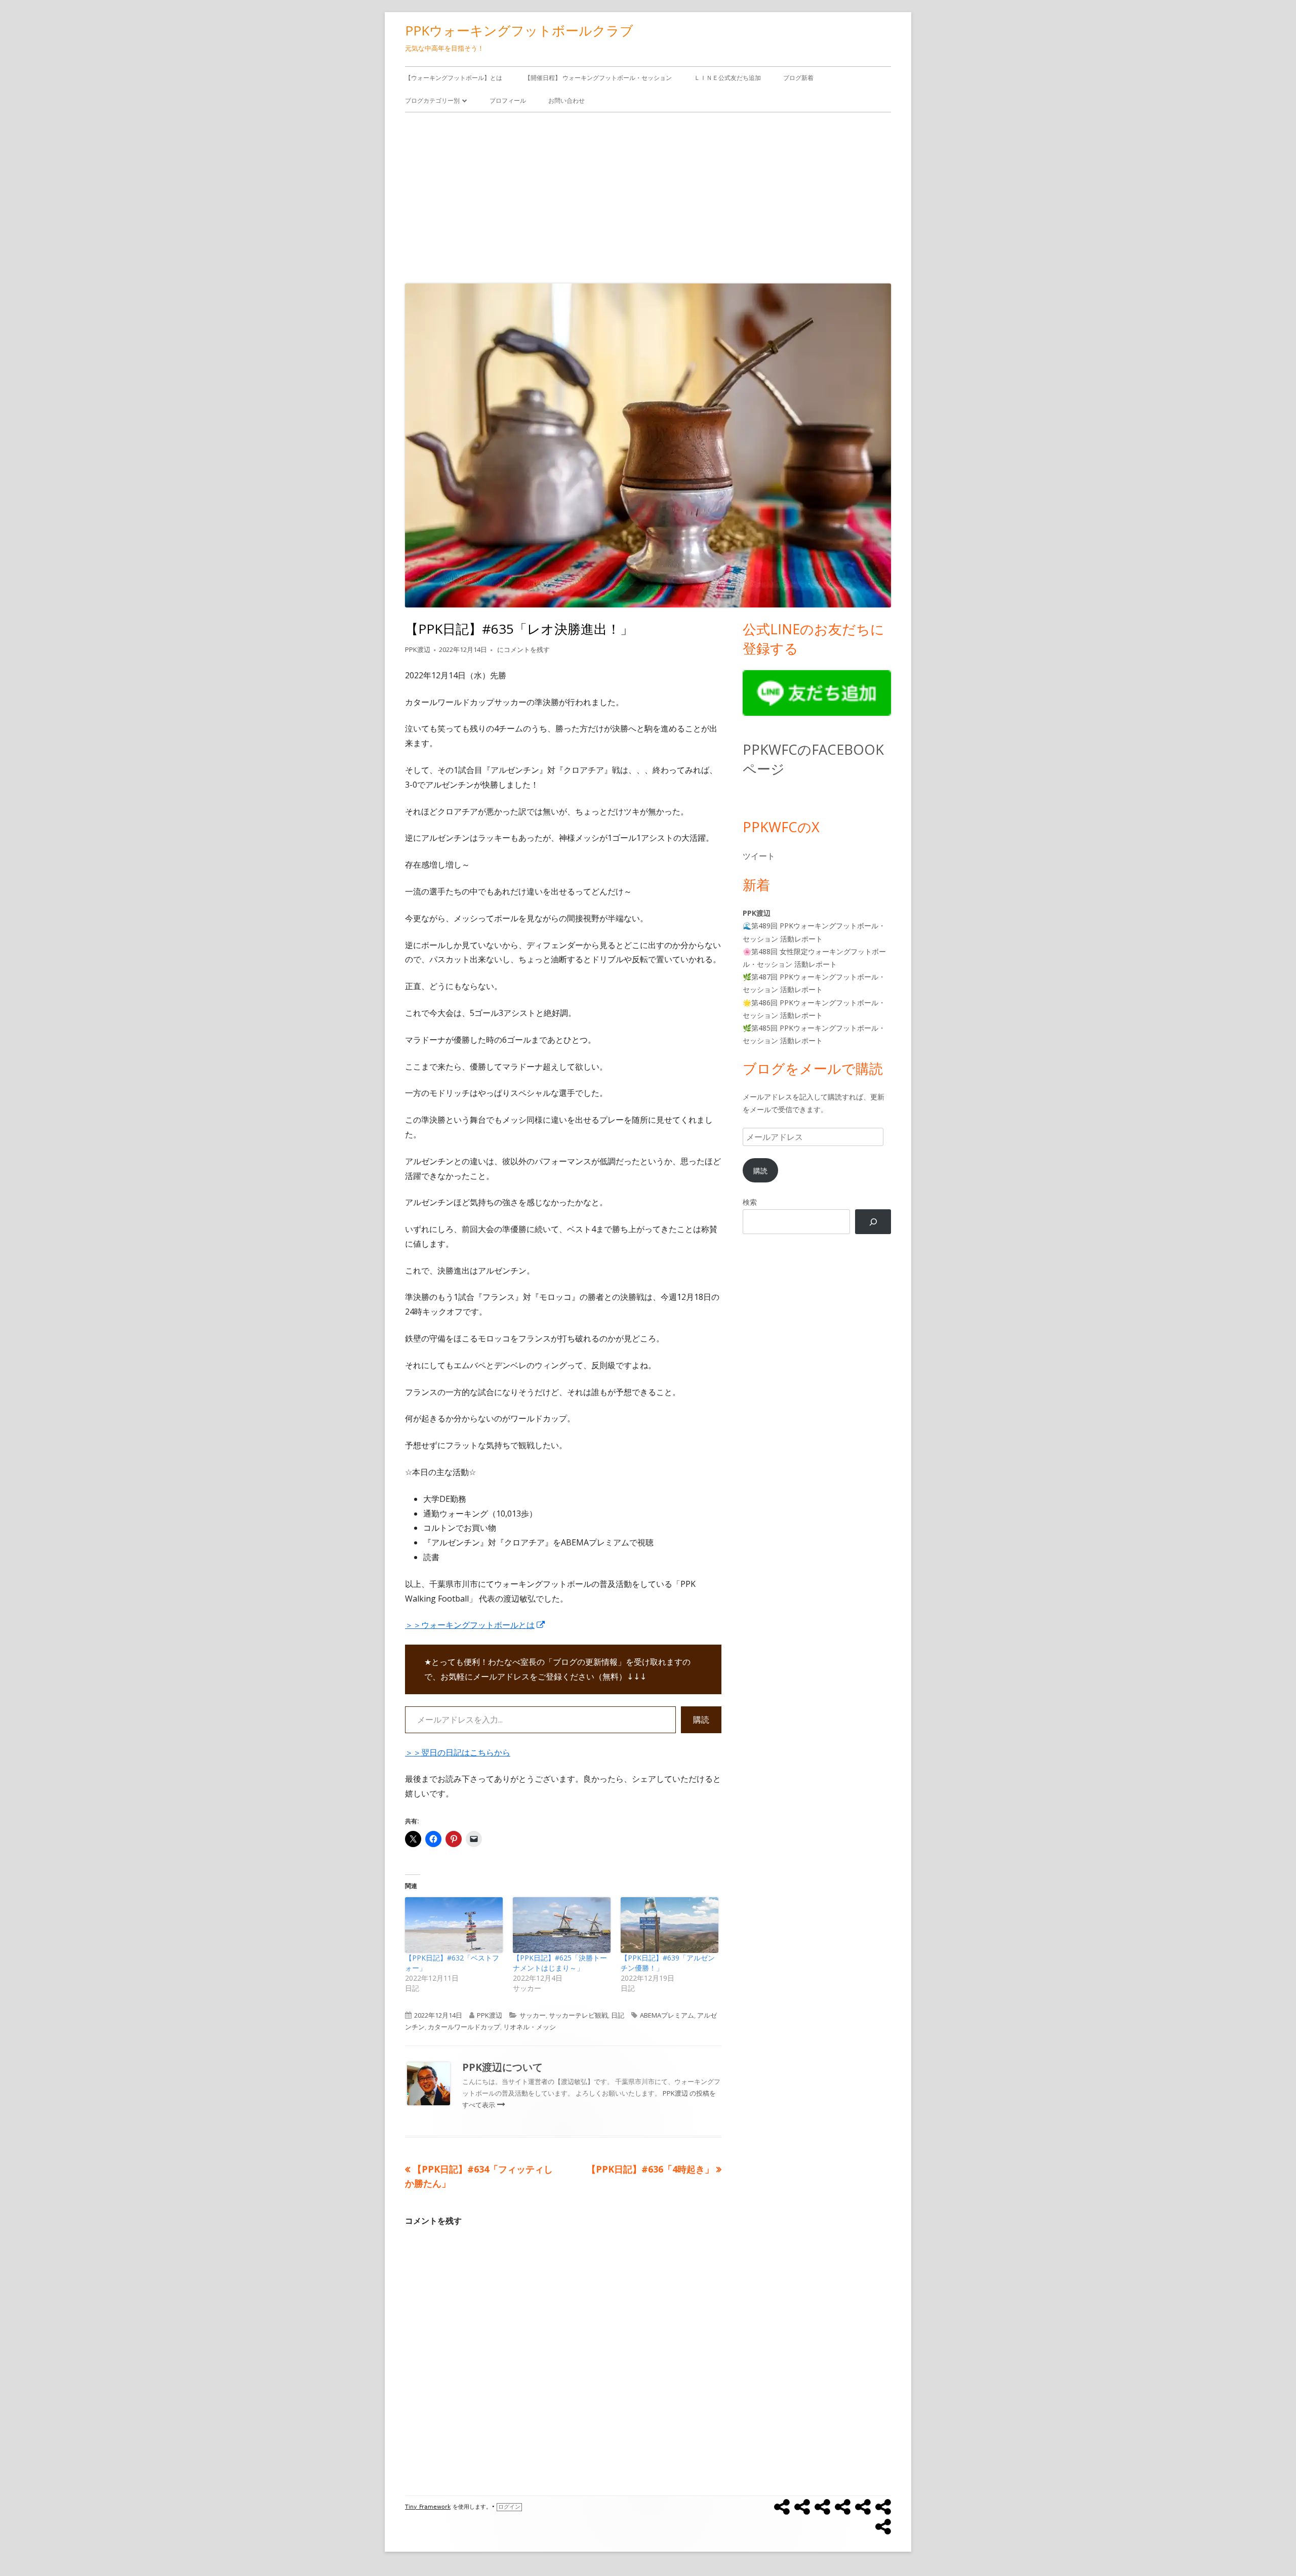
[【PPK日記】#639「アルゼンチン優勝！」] (670, 1925)
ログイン (509, 2507)
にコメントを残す (523, 649)
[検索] (873, 1222)
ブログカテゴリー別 (432, 100)
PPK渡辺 (418, 649)
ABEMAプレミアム (667, 2015)
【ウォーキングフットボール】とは (454, 78)
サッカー (533, 2015)
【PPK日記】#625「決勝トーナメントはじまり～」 (560, 1963)
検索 (750, 1202)
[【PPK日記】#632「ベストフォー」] (454, 1925)
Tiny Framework (428, 2507)
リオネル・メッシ (530, 2027)
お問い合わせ (566, 100)
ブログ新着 (798, 78)
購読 (701, 1720)
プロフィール (508, 100)
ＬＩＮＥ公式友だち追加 (727, 78)
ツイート (759, 856)
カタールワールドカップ (464, 2027)
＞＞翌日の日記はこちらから (458, 1752)
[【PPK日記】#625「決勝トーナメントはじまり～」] (562, 1925)
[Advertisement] (648, 195)
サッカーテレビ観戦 (578, 2015)
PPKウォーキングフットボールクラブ (519, 30)
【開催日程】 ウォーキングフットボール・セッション (598, 78)
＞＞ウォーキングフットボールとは (475, 1625)
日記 (618, 2015)
